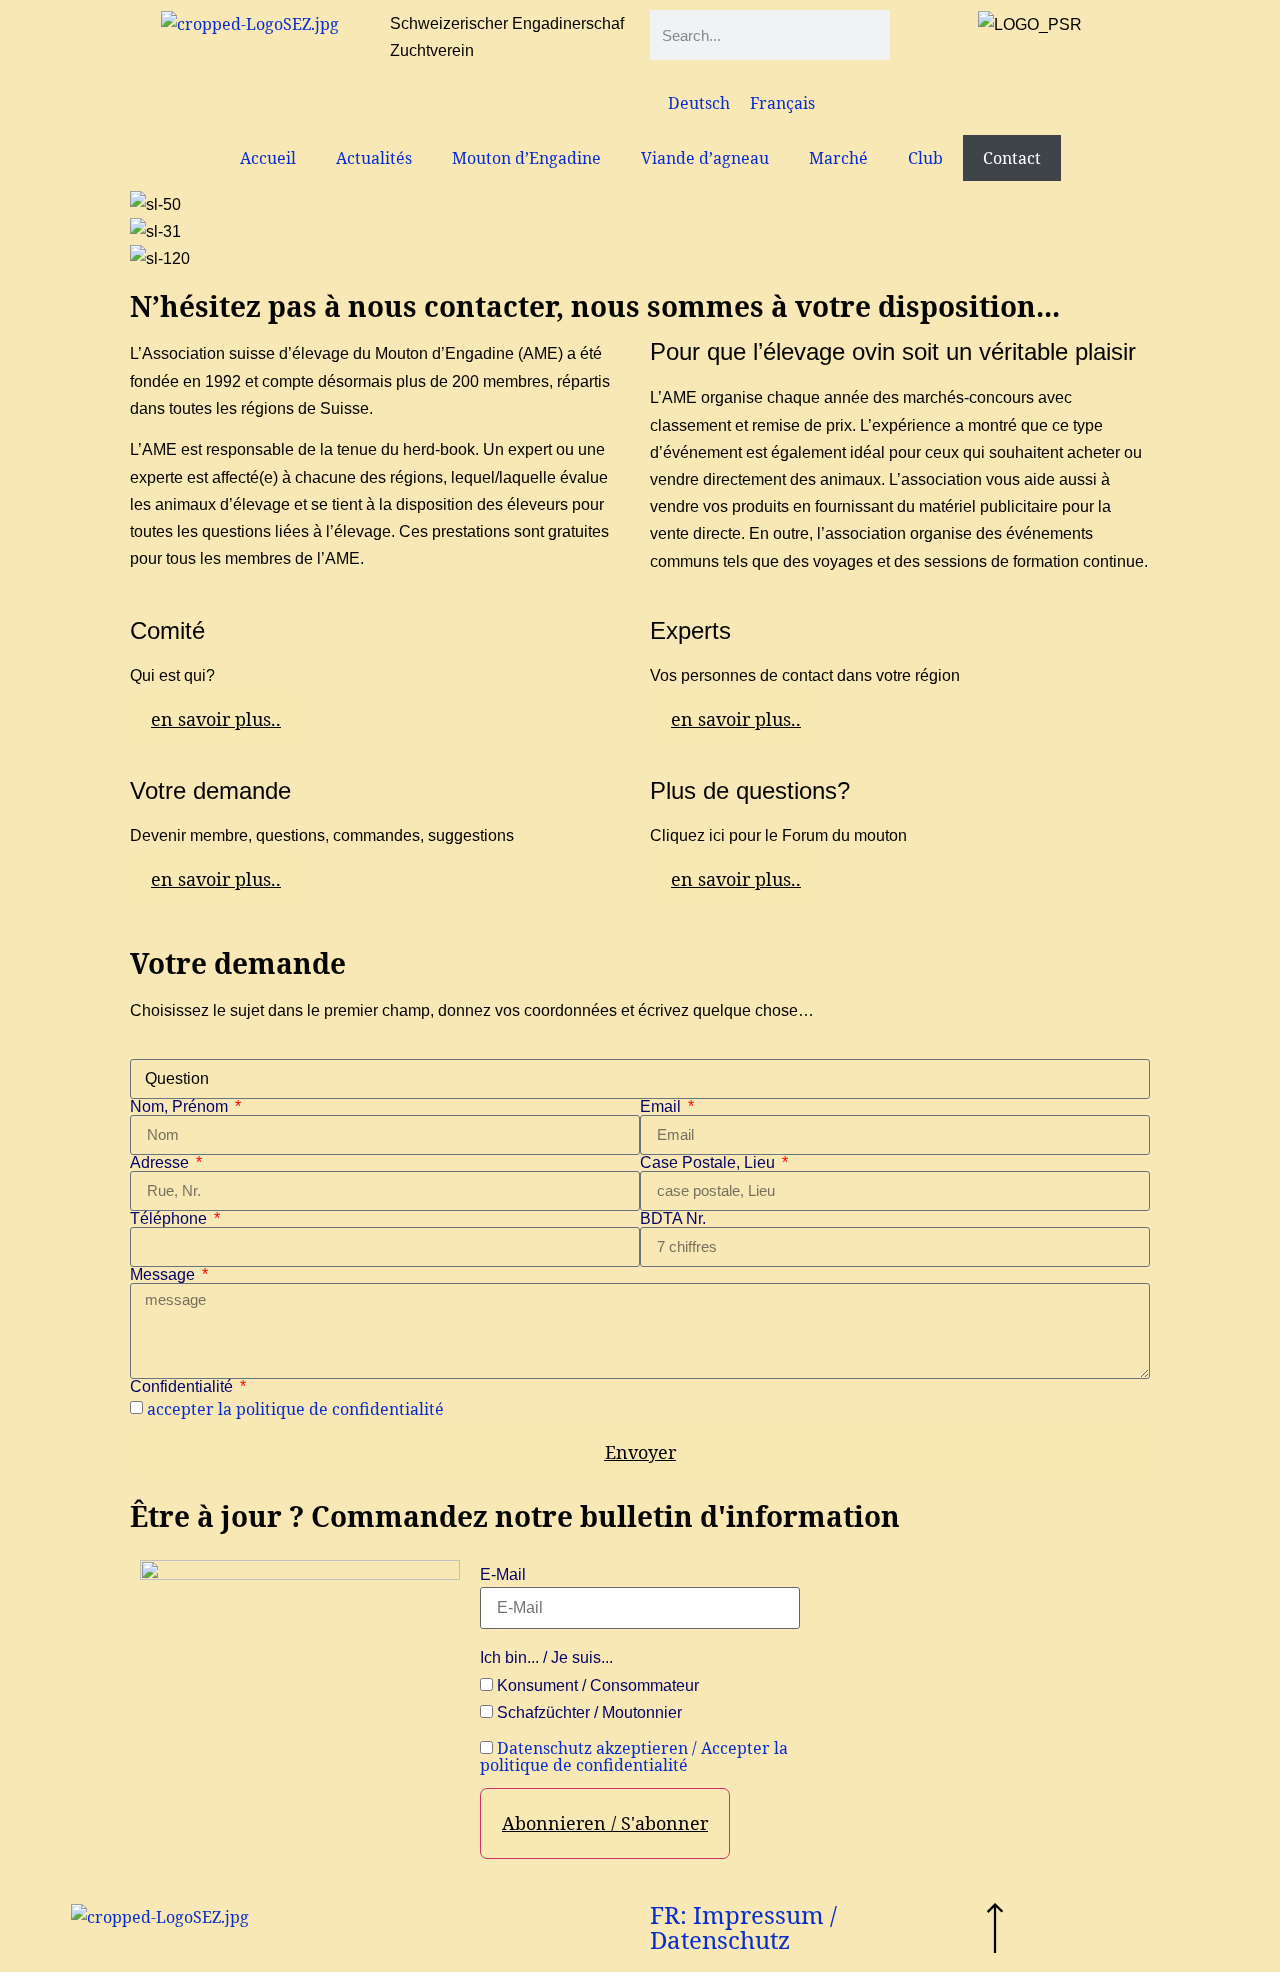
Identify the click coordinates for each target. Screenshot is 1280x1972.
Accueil (268, 158)
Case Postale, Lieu (709, 1163)
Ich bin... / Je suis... (546, 1658)
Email (662, 1107)
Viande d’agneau (705, 158)
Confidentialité (183, 1387)
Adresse (161, 1163)
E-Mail (503, 1575)
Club (925, 158)
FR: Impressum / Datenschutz (743, 1927)
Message (164, 1275)
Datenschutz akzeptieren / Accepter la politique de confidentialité (634, 1756)
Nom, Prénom (181, 1107)
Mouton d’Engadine (526, 158)
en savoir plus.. (216, 719)
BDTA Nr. (673, 1219)
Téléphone (170, 1219)
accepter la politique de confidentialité (295, 1409)
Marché (838, 158)
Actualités (374, 158)
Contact (1012, 158)
